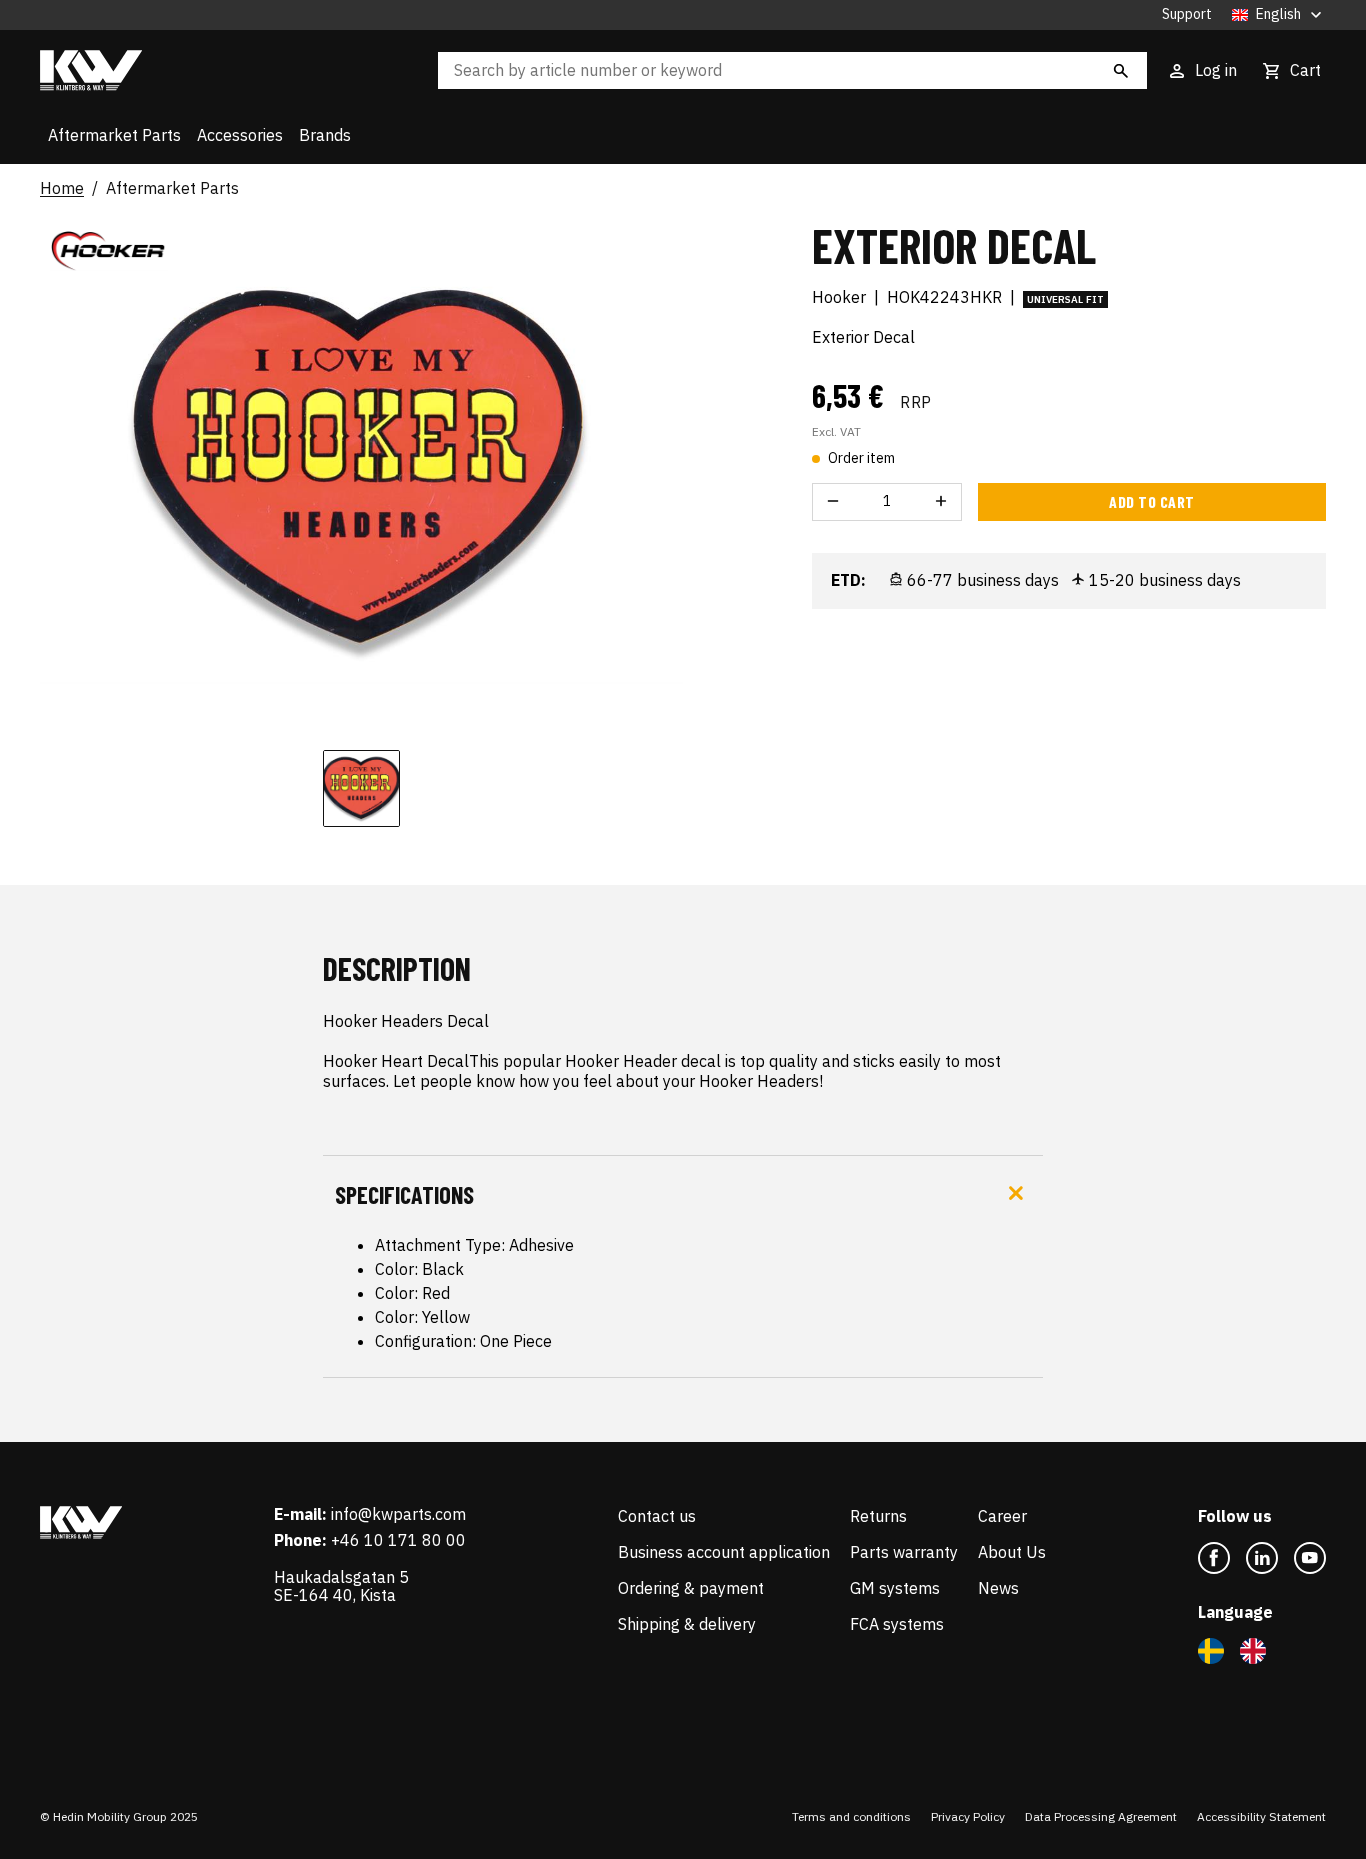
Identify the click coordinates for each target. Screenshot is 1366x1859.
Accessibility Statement (1261, 1816)
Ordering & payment (691, 1588)
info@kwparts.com (398, 1514)
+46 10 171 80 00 (398, 1540)
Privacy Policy (968, 1816)
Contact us (657, 1516)
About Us (1012, 1552)
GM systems (895, 1588)
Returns (878, 1516)
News (998, 1588)
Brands (325, 135)
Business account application (724, 1552)
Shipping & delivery (687, 1624)
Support (1187, 14)
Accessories (240, 135)
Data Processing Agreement (1101, 1816)
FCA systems (897, 1624)
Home (62, 189)
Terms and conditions (851, 1816)
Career (1002, 1516)
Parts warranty (904, 1552)
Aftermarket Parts (114, 135)
